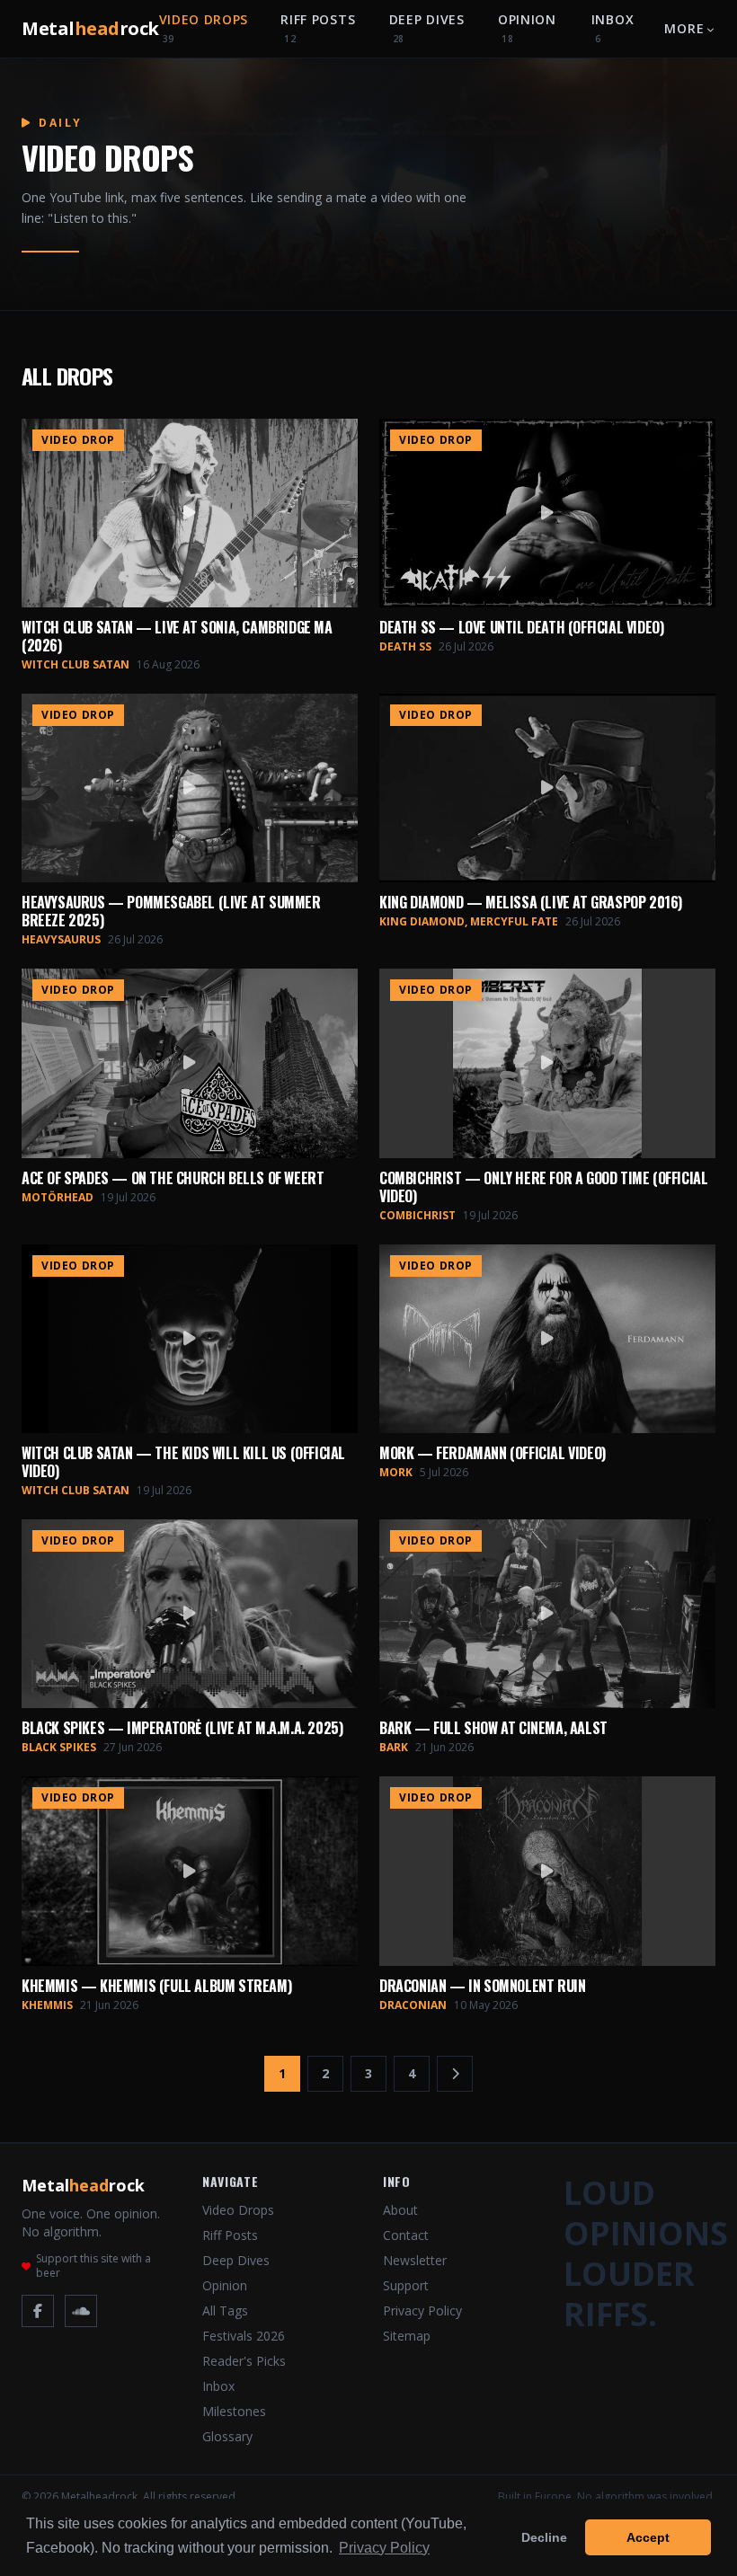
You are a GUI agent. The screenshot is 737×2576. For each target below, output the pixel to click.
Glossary (227, 2436)
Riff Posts (318, 28)
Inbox (613, 28)
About (400, 2210)
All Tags (225, 2310)
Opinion (527, 28)
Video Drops (204, 28)
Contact (406, 2235)
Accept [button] (648, 2537)
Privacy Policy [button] (384, 2548)
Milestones (234, 2411)
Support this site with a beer (93, 2266)
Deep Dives (427, 28)
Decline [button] (544, 2537)
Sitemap (407, 2336)
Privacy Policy (422, 2310)
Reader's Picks (244, 2361)
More (684, 28)
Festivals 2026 (244, 2336)
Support (406, 2285)
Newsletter (415, 2260)
